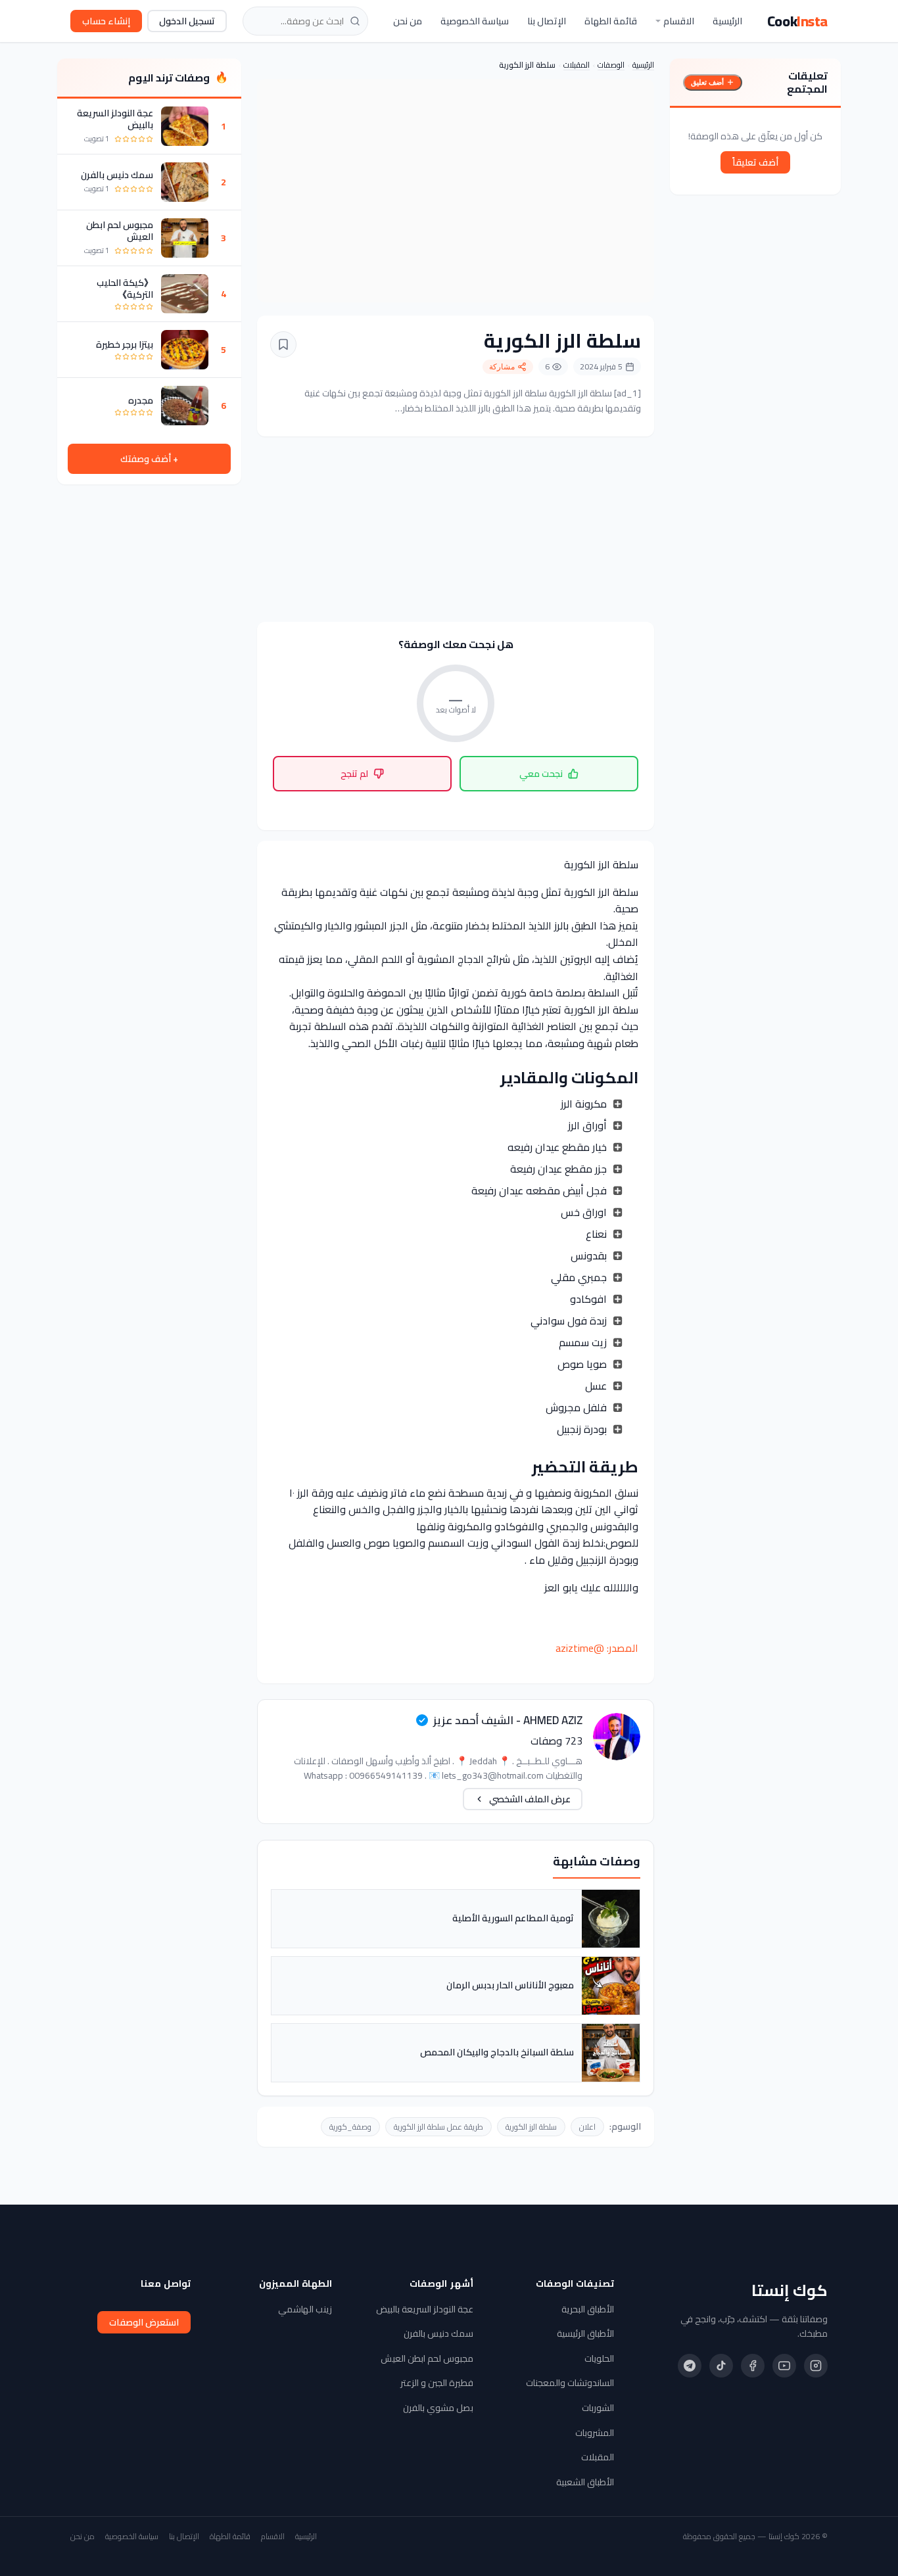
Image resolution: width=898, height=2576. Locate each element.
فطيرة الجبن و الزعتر (437, 2383)
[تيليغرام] (690, 2366)
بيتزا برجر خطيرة (125, 344)
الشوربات (598, 2408)
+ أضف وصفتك (149, 459)
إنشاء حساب (106, 21)
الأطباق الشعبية (585, 2482)
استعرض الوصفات (144, 2322)
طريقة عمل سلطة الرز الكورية (438, 2127)
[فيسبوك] (753, 2366)
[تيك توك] (721, 2366)
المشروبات (595, 2433)
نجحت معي (541, 774)
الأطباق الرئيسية (585, 2333)
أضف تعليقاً (755, 162)
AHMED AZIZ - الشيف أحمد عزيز (508, 1720)
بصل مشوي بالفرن (438, 2408)
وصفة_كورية (350, 2127)
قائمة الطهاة (611, 21)
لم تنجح (354, 774)
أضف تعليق (707, 82)
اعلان (587, 2127)
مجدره (141, 400)
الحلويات (599, 2358)
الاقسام (679, 21)
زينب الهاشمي (305, 2309)
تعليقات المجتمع (807, 82)
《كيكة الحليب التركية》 (125, 289)
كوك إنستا (790, 2291)
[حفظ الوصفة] (283, 344)
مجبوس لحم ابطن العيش (120, 231)
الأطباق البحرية (588, 2309)
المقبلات (577, 65)
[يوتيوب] (784, 2366)
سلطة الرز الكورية (531, 2127)
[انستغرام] (816, 2366)
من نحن (408, 21)
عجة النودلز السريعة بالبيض (115, 119)
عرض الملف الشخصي (530, 1799)
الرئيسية (727, 21)
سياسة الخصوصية (475, 21)
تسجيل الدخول (187, 21)
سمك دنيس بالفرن (117, 175)
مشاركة (502, 367)
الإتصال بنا (547, 21)
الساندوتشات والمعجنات (570, 2383)
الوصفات (611, 65)
